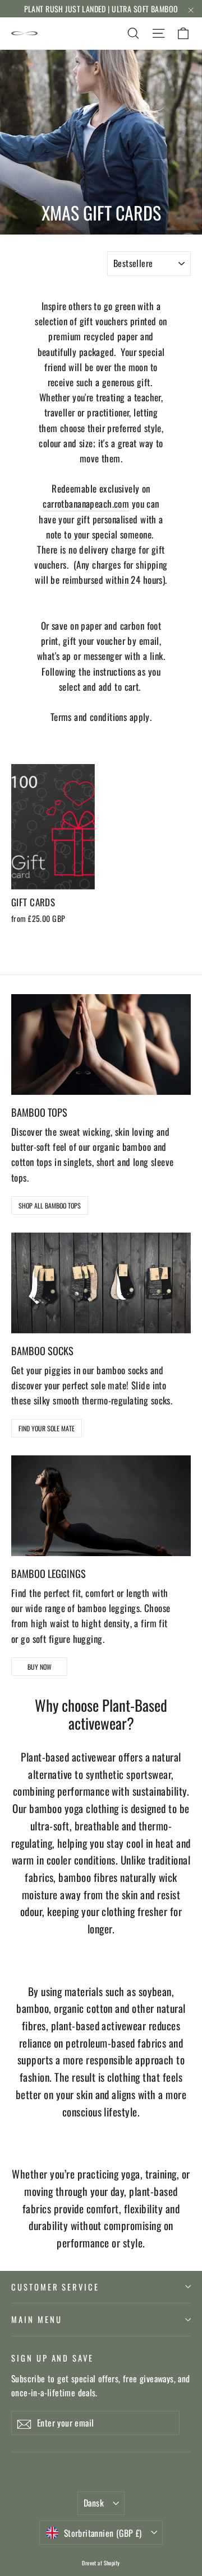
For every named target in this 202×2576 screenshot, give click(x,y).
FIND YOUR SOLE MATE (47, 1428)
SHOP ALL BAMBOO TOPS (50, 1205)
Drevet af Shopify (101, 2563)
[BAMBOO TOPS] (101, 1045)
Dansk (94, 2503)
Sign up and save (52, 2357)
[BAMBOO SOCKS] (101, 1283)
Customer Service (55, 2287)
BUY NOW (40, 1667)
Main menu (36, 2319)
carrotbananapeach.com (86, 504)
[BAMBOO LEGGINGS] (101, 1506)
